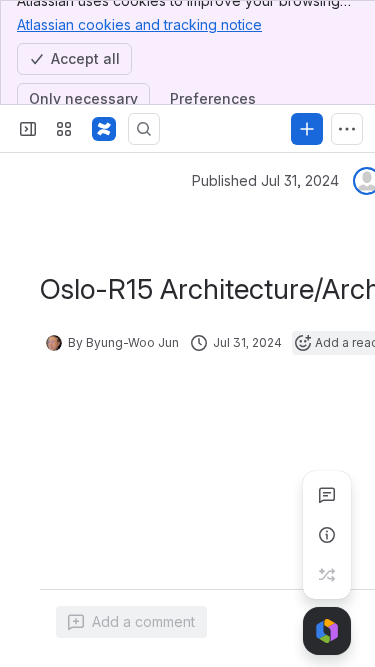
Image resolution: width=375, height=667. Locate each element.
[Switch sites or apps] (64, 129)
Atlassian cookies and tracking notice (139, 24)
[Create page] (327, 575)
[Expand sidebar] (28, 129)
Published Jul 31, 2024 (265, 180)
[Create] (307, 129)
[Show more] (347, 129)
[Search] (144, 129)
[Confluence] (104, 129)
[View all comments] (327, 495)
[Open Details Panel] (327, 535)
